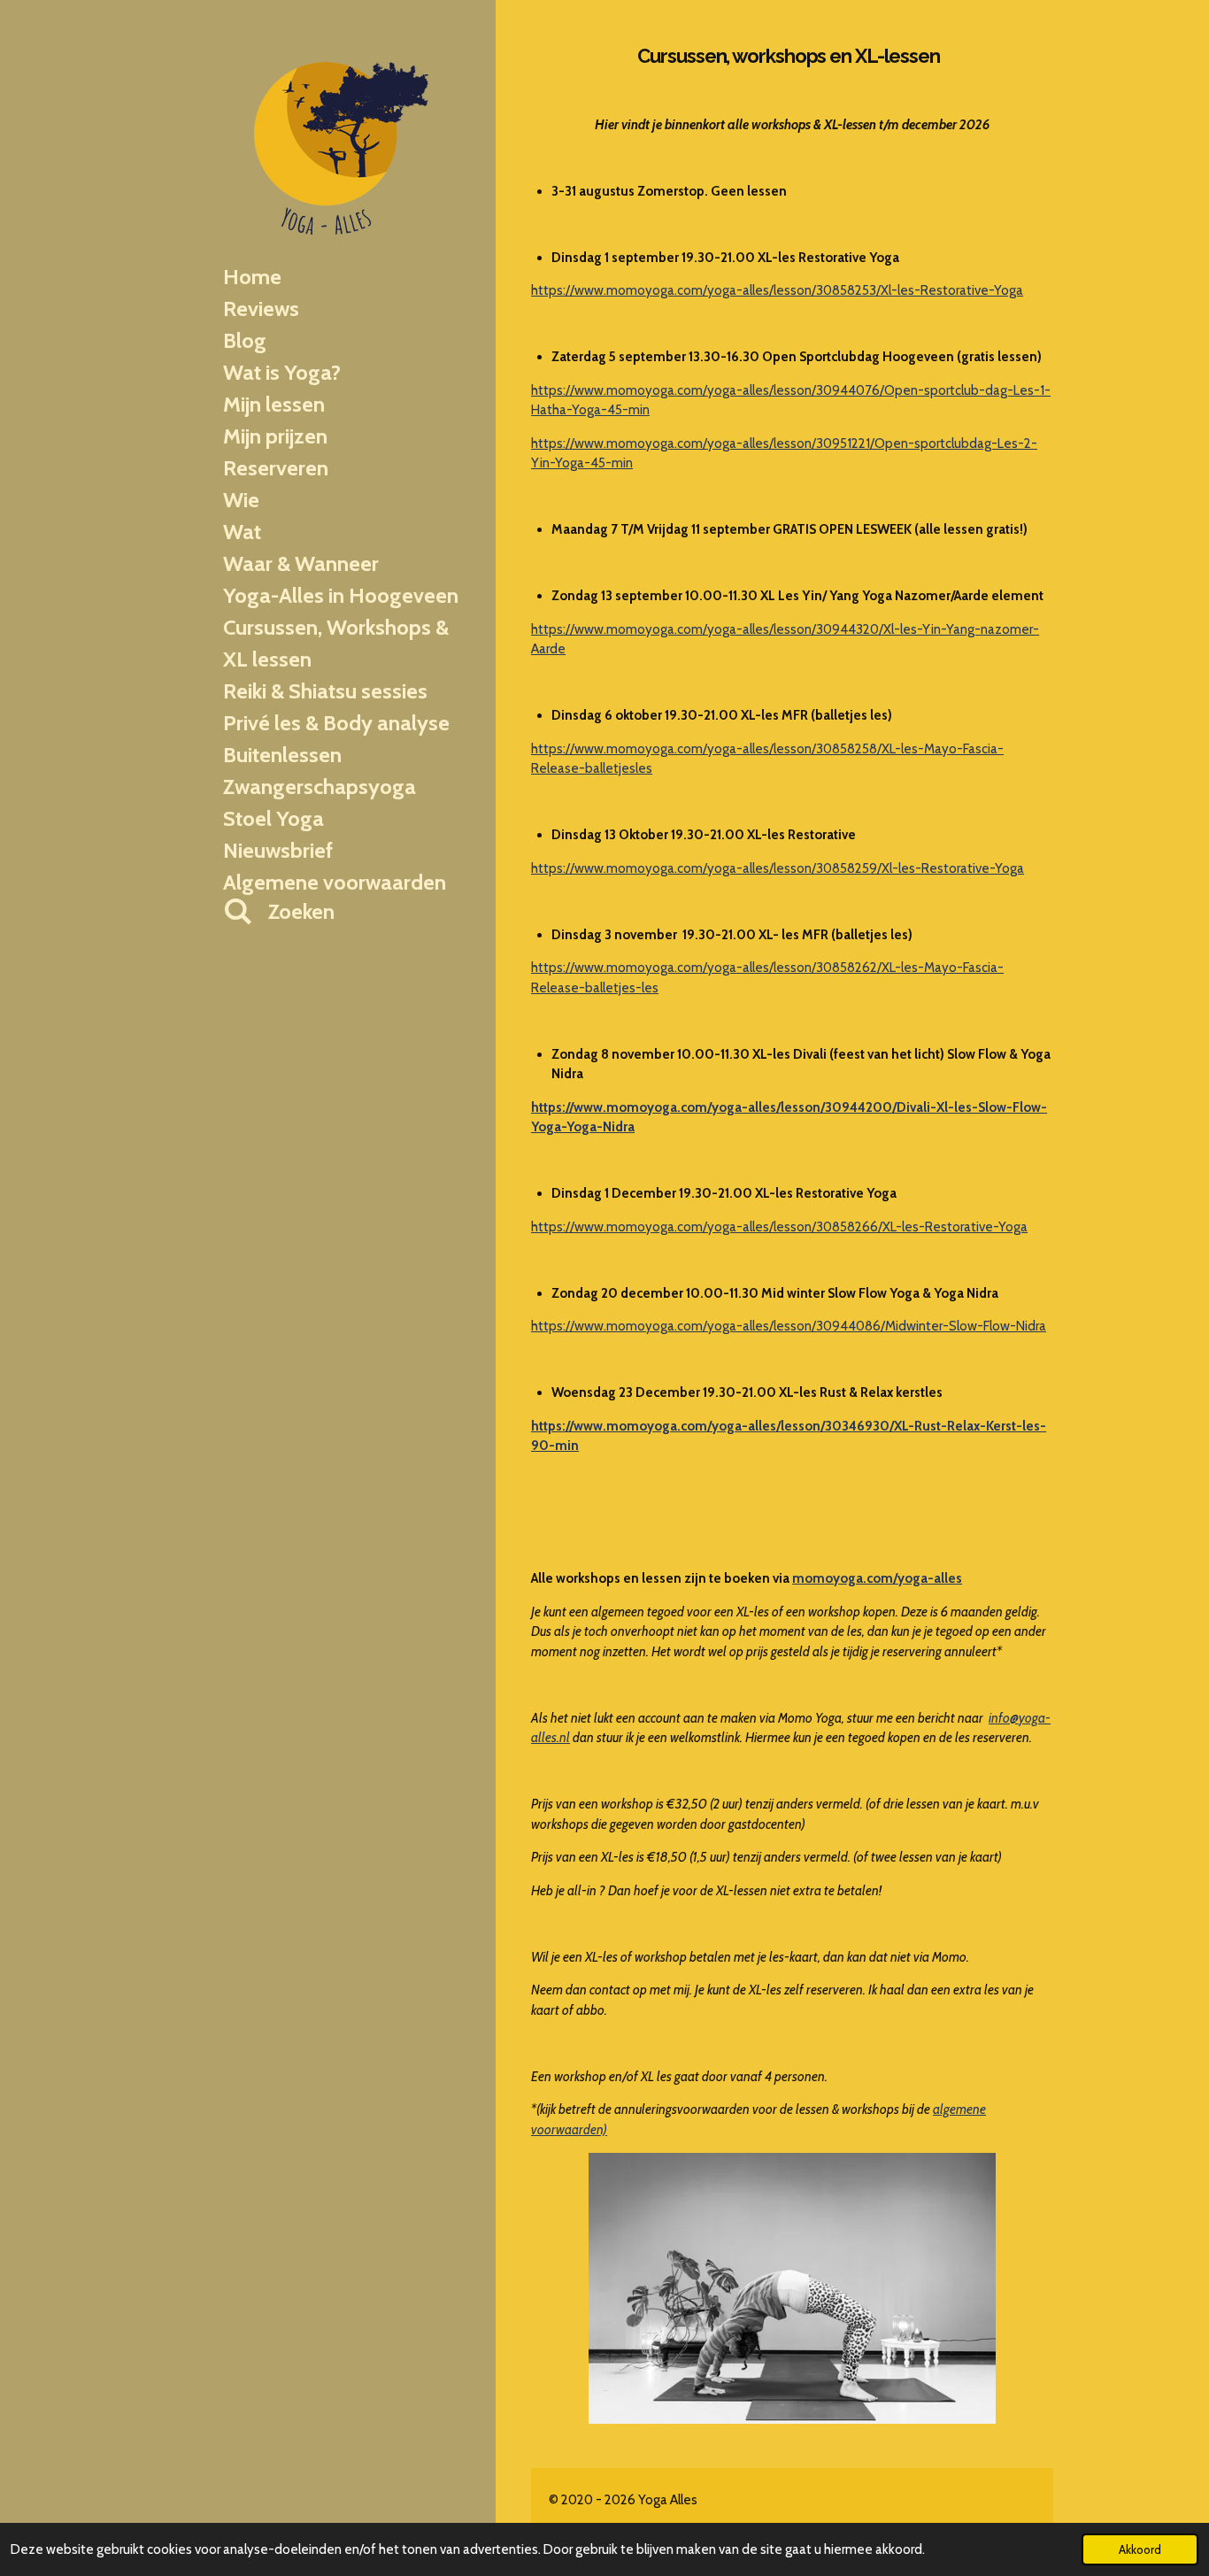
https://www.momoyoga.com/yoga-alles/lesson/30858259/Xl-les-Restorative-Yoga (778, 868)
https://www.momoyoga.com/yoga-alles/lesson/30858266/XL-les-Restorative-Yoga (779, 1227)
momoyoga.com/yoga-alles (877, 1578)
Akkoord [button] (1140, 2549)
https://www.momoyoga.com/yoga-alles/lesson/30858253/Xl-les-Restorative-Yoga (777, 290)
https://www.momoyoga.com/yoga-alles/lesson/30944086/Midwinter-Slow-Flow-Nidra (789, 1326)
